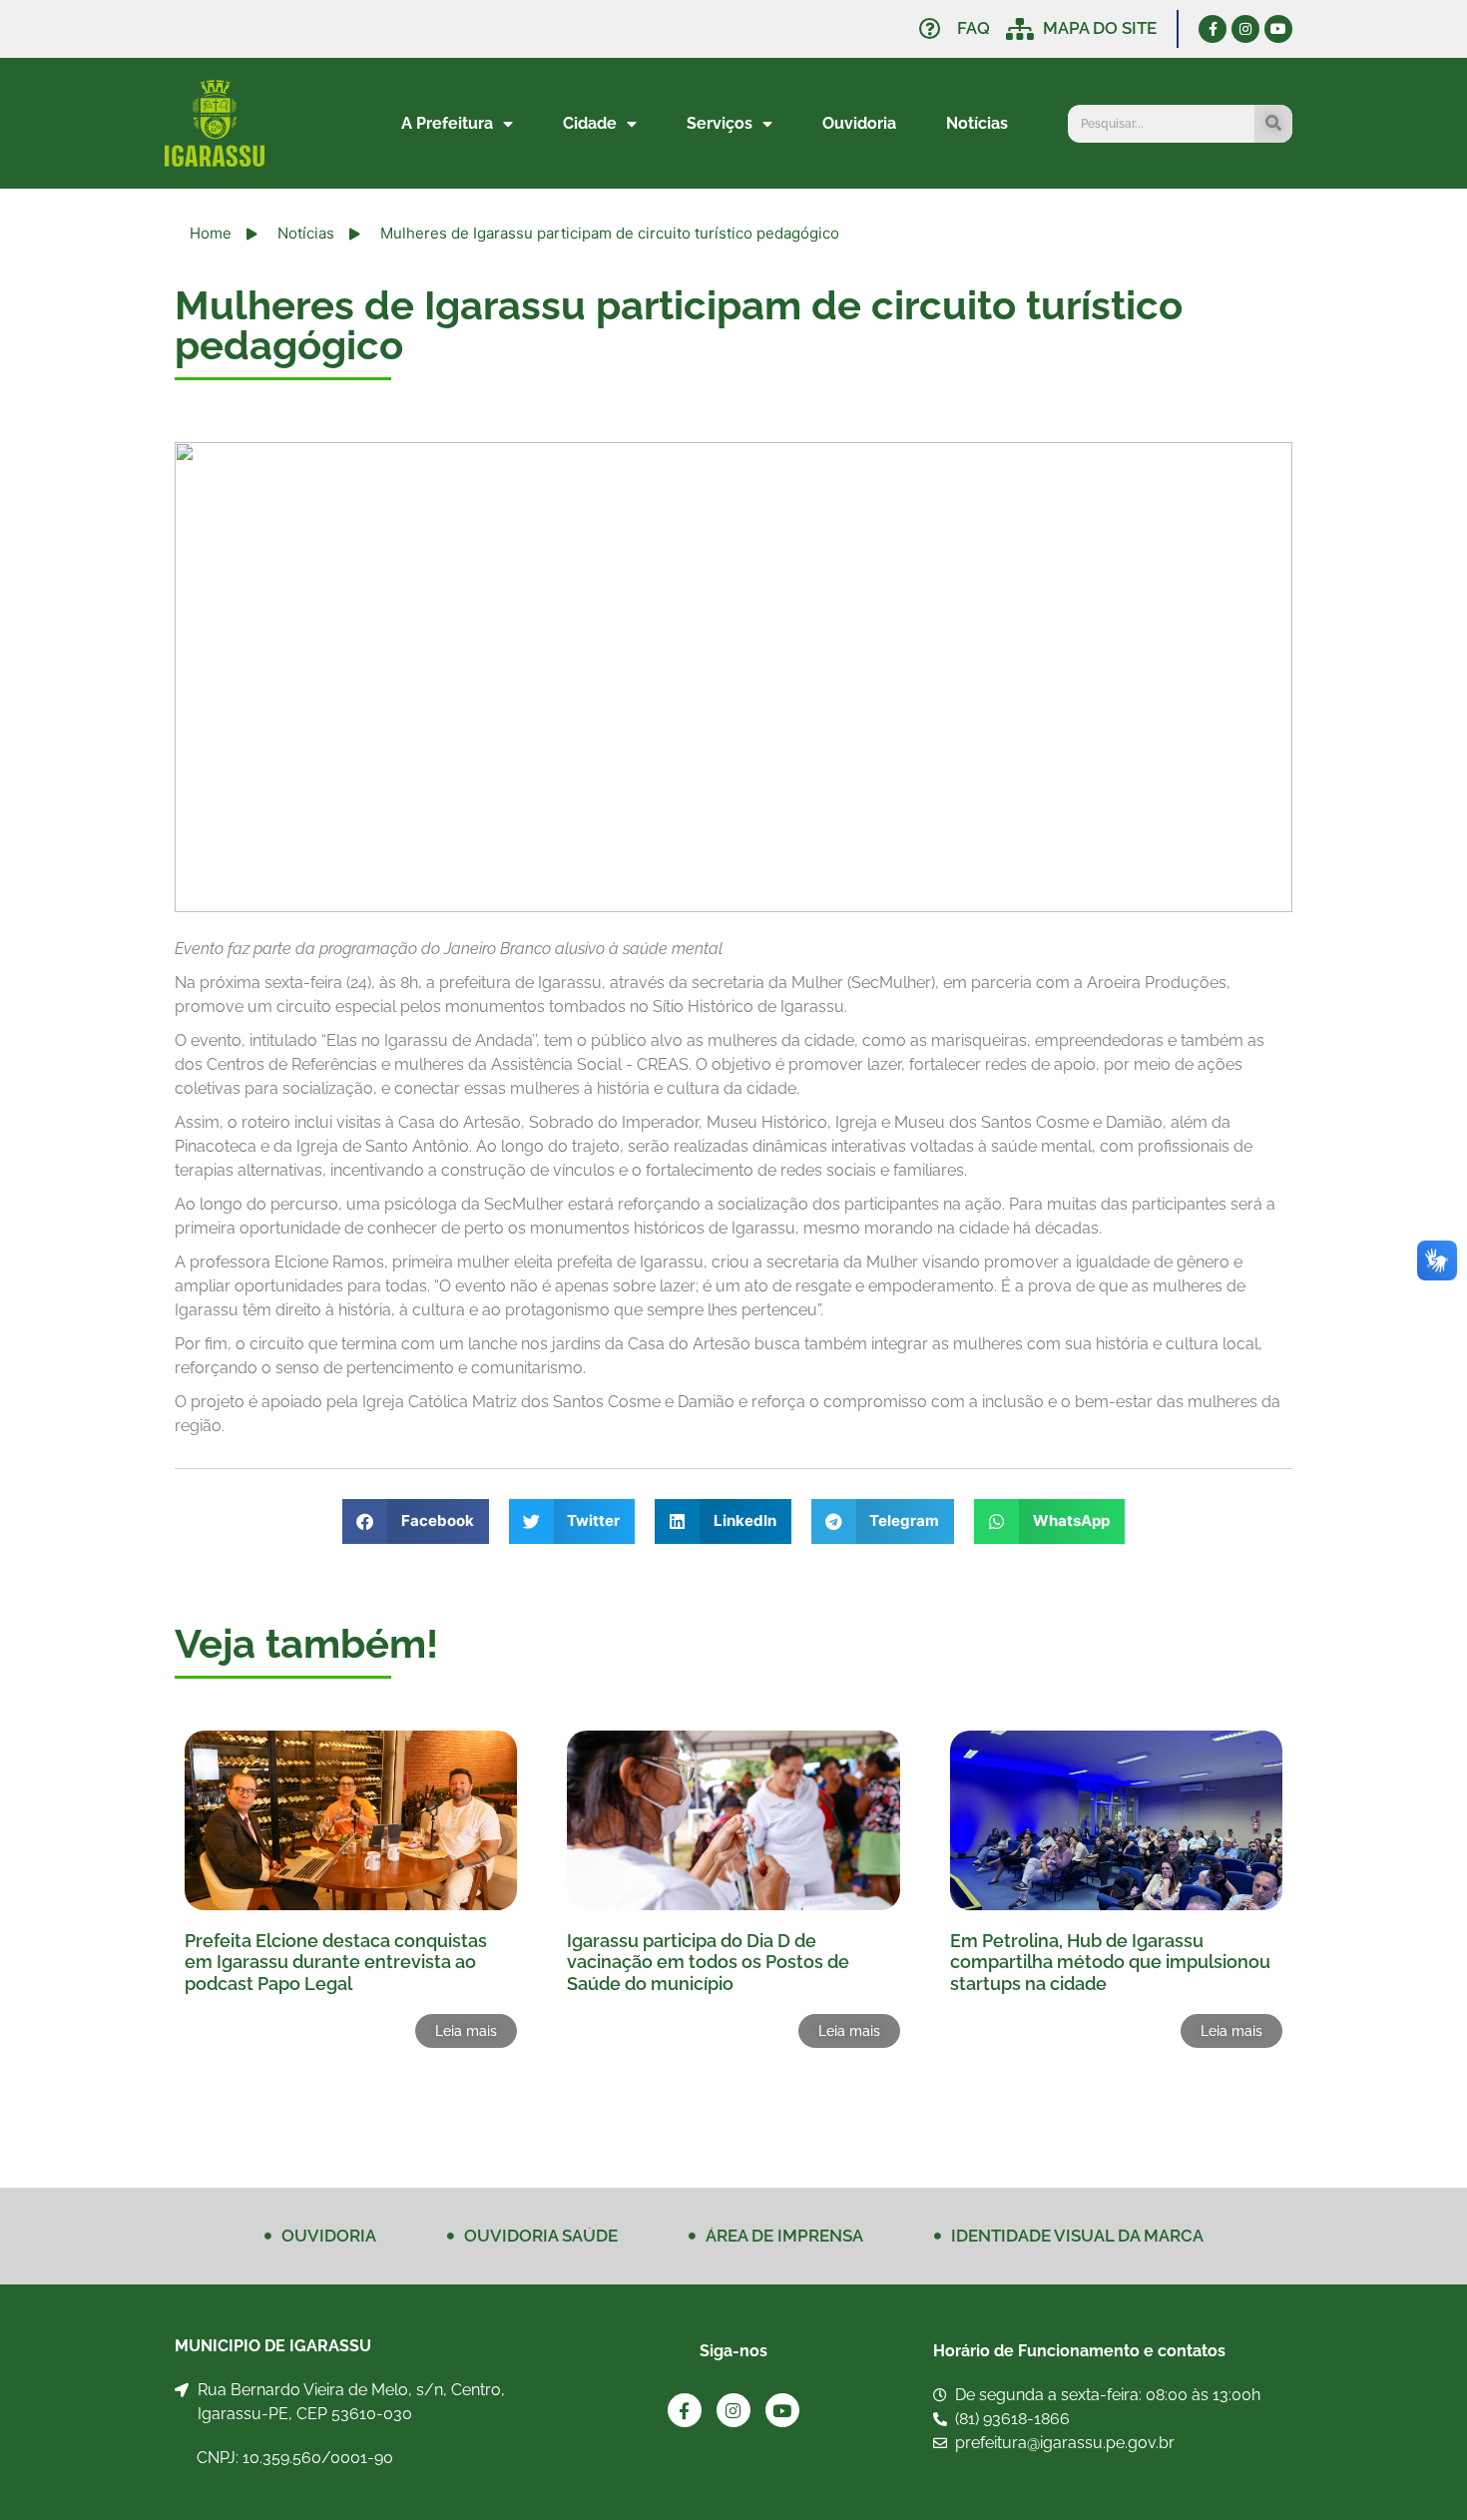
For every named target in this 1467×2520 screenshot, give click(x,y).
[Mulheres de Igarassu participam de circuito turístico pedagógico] (733, 677)
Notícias (977, 123)
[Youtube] (1278, 29)
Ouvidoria (859, 123)
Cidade (590, 123)
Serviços (720, 123)
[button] (416, 1521)
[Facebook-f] (1213, 29)
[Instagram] (1245, 29)
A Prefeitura (447, 123)
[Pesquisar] (1273, 124)
